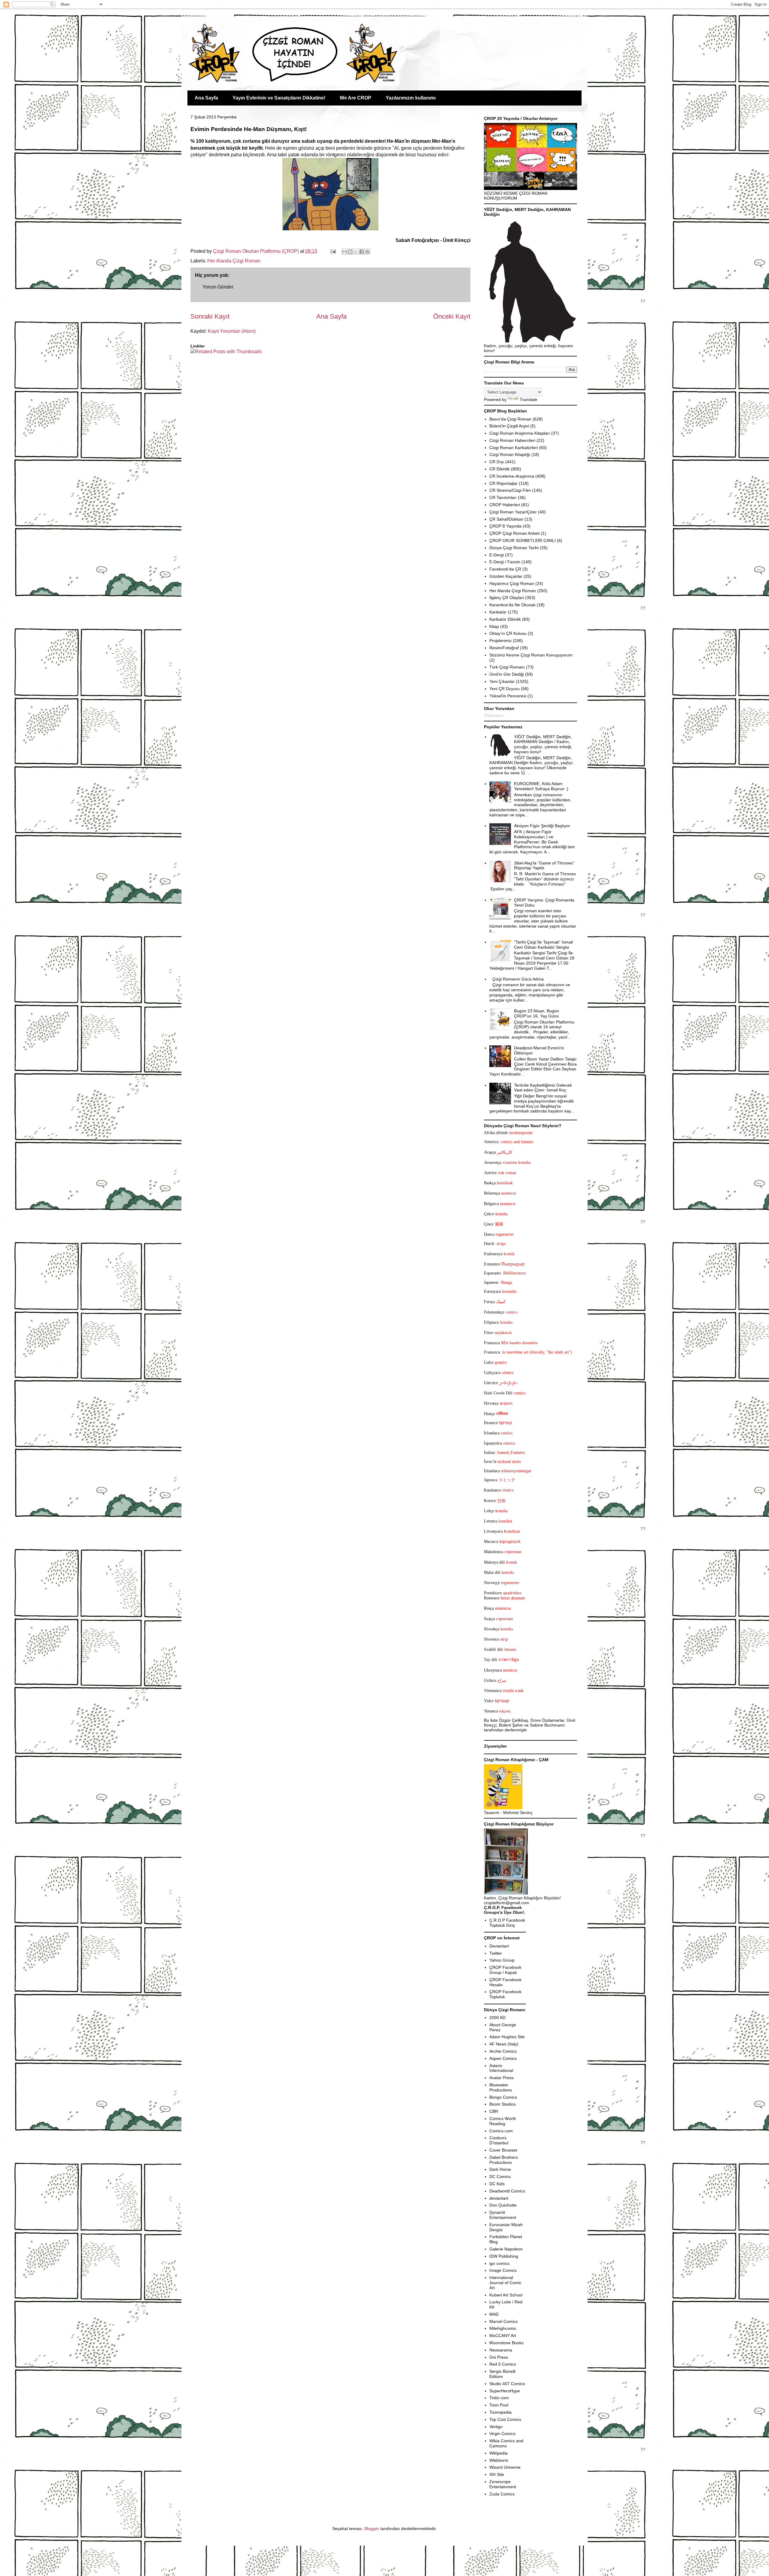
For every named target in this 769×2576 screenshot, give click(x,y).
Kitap (494, 626)
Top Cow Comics (505, 2419)
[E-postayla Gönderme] (333, 251)
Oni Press (499, 2357)
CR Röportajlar (503, 483)
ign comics (499, 2263)
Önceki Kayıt (452, 316)
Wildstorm (499, 2460)
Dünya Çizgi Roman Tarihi (514, 548)
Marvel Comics (503, 2321)
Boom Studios (503, 2104)
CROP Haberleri (505, 505)
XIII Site (497, 2474)
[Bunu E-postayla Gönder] (345, 252)
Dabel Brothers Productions (504, 2160)
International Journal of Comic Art (505, 2283)
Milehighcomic (503, 2328)
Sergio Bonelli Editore (502, 2374)
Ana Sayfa (206, 98)
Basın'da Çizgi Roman (510, 419)
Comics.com (501, 2131)
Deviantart (499, 1946)
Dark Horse (500, 2169)
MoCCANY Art (503, 2336)
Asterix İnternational (501, 2068)
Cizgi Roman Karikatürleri (514, 448)
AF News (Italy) (504, 2044)
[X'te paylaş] (356, 252)
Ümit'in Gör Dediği (507, 674)
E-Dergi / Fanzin (505, 562)
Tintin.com (499, 2398)
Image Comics (503, 2270)
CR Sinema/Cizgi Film (510, 490)
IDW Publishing (504, 2256)
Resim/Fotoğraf (504, 648)
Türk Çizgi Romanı (507, 667)
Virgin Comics (502, 2434)
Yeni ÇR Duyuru (505, 689)
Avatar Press (502, 2078)
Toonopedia (500, 2412)
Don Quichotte (503, 2205)
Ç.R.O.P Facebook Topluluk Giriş (507, 1923)
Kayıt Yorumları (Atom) (232, 331)
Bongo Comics (503, 2097)
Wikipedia (498, 2453)
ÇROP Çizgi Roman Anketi (514, 533)
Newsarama (501, 2350)
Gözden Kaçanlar (506, 576)
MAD (494, 2314)
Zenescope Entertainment (503, 2484)
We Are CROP (356, 98)
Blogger (372, 2529)
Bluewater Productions (501, 2087)
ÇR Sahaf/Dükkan (506, 519)
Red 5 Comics (503, 2364)
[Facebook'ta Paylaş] (362, 252)
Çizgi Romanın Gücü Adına (518, 979)
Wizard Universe (505, 2467)
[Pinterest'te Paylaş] (367, 252)
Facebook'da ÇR (505, 569)
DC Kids (497, 2184)
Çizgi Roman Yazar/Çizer (513, 512)
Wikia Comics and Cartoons (506, 2443)
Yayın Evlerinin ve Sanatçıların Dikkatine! (279, 98)
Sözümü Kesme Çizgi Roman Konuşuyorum (531, 655)
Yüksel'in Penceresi (508, 696)
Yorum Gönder (218, 287)
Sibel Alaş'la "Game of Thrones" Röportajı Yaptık (544, 866)
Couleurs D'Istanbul (499, 2140)
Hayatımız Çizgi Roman (512, 583)
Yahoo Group (502, 1960)
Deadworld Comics (507, 2191)
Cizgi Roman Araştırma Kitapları (520, 433)
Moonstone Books (506, 2343)
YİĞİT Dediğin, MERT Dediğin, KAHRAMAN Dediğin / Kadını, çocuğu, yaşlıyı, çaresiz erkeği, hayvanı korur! (543, 744)
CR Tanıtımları (503, 497)
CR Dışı (497, 462)
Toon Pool (499, 2405)
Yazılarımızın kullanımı (411, 98)
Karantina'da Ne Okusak (512, 605)
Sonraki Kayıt (210, 316)
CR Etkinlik (500, 469)
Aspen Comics (503, 2058)
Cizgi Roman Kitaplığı (510, 454)
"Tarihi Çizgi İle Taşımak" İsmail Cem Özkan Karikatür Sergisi (543, 945)
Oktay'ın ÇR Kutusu (508, 633)
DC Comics (500, 2177)
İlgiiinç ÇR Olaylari (507, 598)
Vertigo (496, 2427)
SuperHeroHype (505, 2391)
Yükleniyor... (495, 715)
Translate (529, 399)
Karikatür (498, 612)
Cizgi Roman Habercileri (512, 440)
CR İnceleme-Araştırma (512, 476)
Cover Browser (503, 2150)
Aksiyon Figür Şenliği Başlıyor (542, 826)
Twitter (496, 1953)
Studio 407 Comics (507, 2384)
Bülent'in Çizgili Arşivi (509, 426)
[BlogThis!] (350, 252)
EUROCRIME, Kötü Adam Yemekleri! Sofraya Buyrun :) (541, 786)
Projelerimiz (500, 641)
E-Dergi (497, 555)
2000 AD (497, 2018)
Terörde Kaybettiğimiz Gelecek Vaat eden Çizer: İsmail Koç (543, 1088)
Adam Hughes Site (507, 2037)
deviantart (499, 2198)
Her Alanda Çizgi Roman (234, 261)
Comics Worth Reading (503, 2121)
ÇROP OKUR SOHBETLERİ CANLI (523, 540)
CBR (494, 2111)
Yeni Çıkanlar (502, 681)
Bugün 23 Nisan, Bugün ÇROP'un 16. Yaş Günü (536, 1013)
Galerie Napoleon (506, 2249)
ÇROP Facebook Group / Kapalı (505, 1970)
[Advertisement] (226, 373)
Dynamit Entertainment (503, 2215)
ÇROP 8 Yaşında (505, 526)
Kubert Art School (506, 2295)
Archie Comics (503, 2051)
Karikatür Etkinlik (505, 619)
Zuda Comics (502, 2494)
